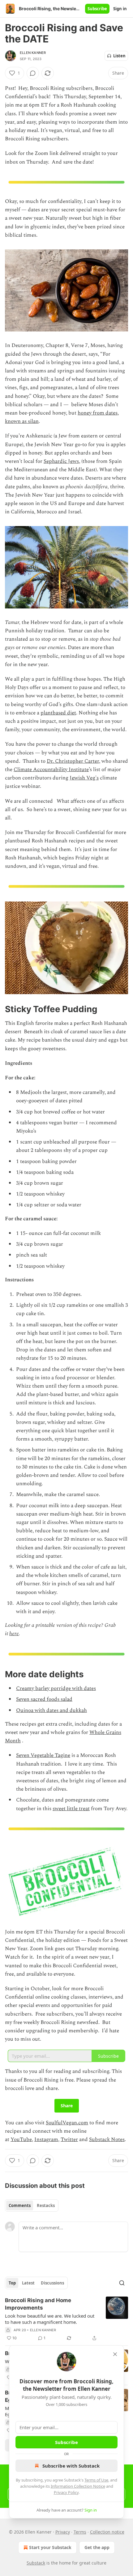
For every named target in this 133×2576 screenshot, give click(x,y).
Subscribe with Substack (71, 2466)
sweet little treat (71, 1809)
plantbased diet (58, 713)
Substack (36, 2563)
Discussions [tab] (52, 2283)
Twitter (69, 2139)
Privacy (63, 2532)
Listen (119, 56)
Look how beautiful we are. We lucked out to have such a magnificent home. (50, 2319)
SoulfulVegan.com (67, 2123)
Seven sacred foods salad (44, 1699)
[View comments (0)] (33, 73)
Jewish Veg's (84, 778)
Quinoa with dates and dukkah (51, 1710)
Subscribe (97, 9)
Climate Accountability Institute (51, 770)
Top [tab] (12, 2283)
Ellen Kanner (33, 53)
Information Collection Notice (78, 2486)
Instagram (46, 2139)
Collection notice (107, 2532)
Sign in (120, 9)
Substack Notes (107, 2139)
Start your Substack (50, 2547)
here (14, 1634)
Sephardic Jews (61, 461)
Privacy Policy (66, 2492)
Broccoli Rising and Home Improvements (38, 2304)
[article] (66, 2319)
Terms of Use (96, 2480)
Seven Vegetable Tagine (43, 1755)
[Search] (122, 2283)
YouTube (21, 2139)
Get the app (97, 2547)
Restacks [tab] (46, 2205)
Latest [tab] (28, 2283)
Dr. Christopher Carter (73, 761)
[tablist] (32, 2205)
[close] (115, 2354)
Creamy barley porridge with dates (56, 1688)
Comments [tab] (20, 2205)
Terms (80, 2532)
